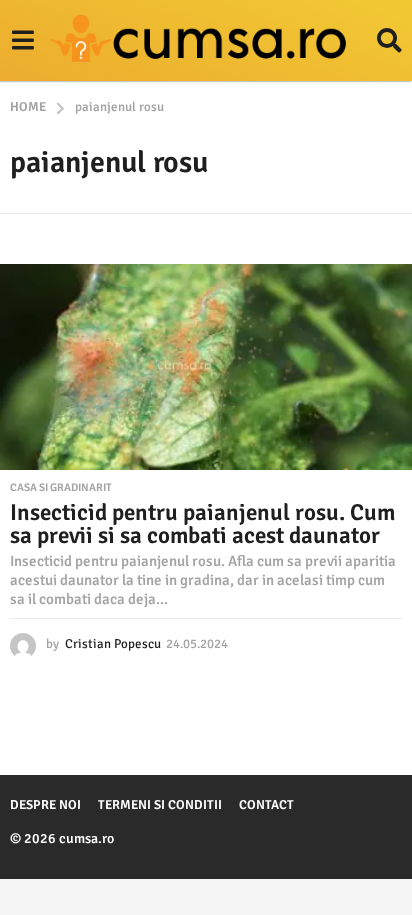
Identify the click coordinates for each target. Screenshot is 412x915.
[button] (22, 41)
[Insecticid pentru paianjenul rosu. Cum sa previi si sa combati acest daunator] (206, 367)
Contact (266, 805)
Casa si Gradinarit (61, 488)
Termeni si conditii (160, 805)
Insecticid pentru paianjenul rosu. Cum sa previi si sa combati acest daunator (202, 524)
